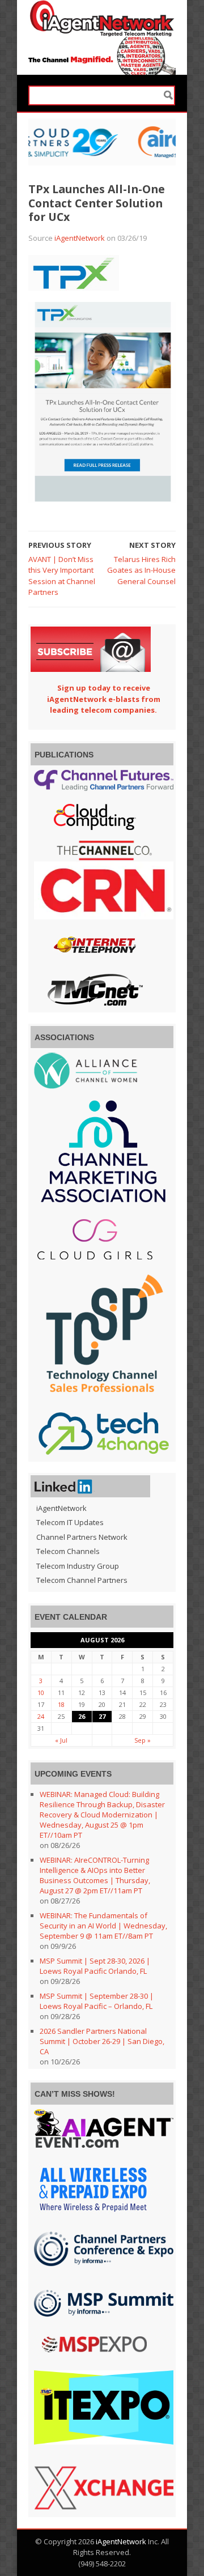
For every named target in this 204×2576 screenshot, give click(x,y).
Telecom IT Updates (70, 1522)
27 (102, 1716)
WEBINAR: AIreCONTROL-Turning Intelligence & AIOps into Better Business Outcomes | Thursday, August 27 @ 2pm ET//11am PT (95, 1875)
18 (61, 1704)
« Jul (61, 1740)
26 (82, 1716)
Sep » (143, 1740)
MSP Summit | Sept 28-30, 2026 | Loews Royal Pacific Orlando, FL (95, 1966)
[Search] (168, 95)
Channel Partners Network (82, 1537)
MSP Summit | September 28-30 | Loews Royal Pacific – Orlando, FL (97, 2001)
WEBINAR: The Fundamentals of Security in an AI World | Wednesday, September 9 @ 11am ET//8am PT (103, 1926)
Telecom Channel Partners (82, 1580)
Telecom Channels (68, 1551)
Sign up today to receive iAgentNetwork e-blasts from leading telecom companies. (104, 699)
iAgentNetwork (80, 238)
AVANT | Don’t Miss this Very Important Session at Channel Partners (62, 576)
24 (41, 1716)
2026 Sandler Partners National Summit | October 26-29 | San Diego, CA (102, 2041)
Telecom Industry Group (78, 1566)
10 (41, 1693)
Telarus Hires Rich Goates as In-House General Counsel (141, 570)
